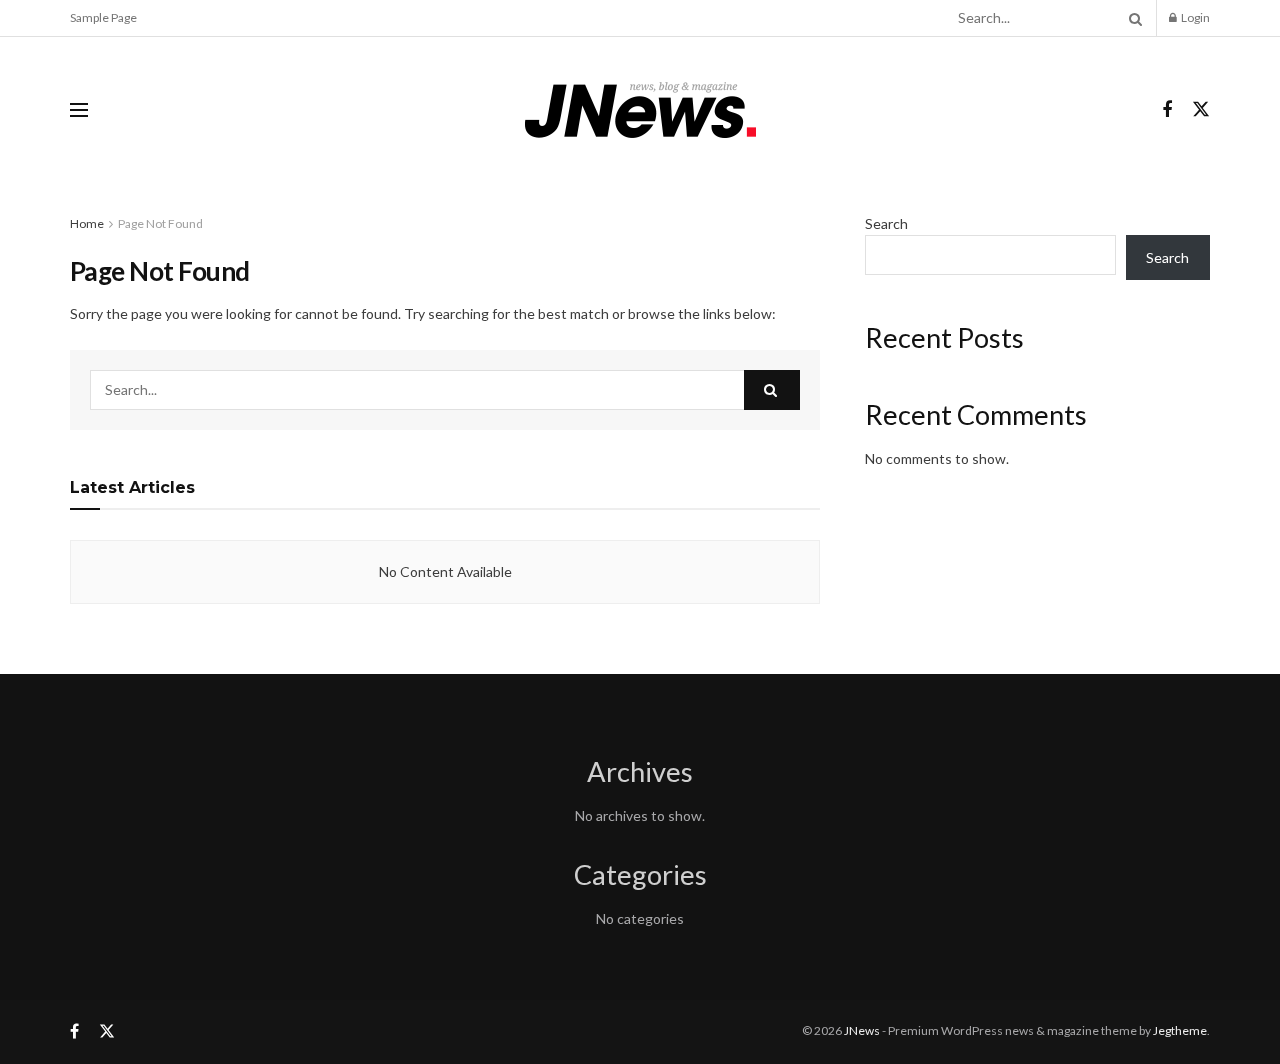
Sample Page (103, 17)
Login (1194, 17)
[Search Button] (1132, 18)
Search (886, 223)
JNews (862, 1030)
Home (87, 223)
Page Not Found (160, 223)
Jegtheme (1180, 1030)
